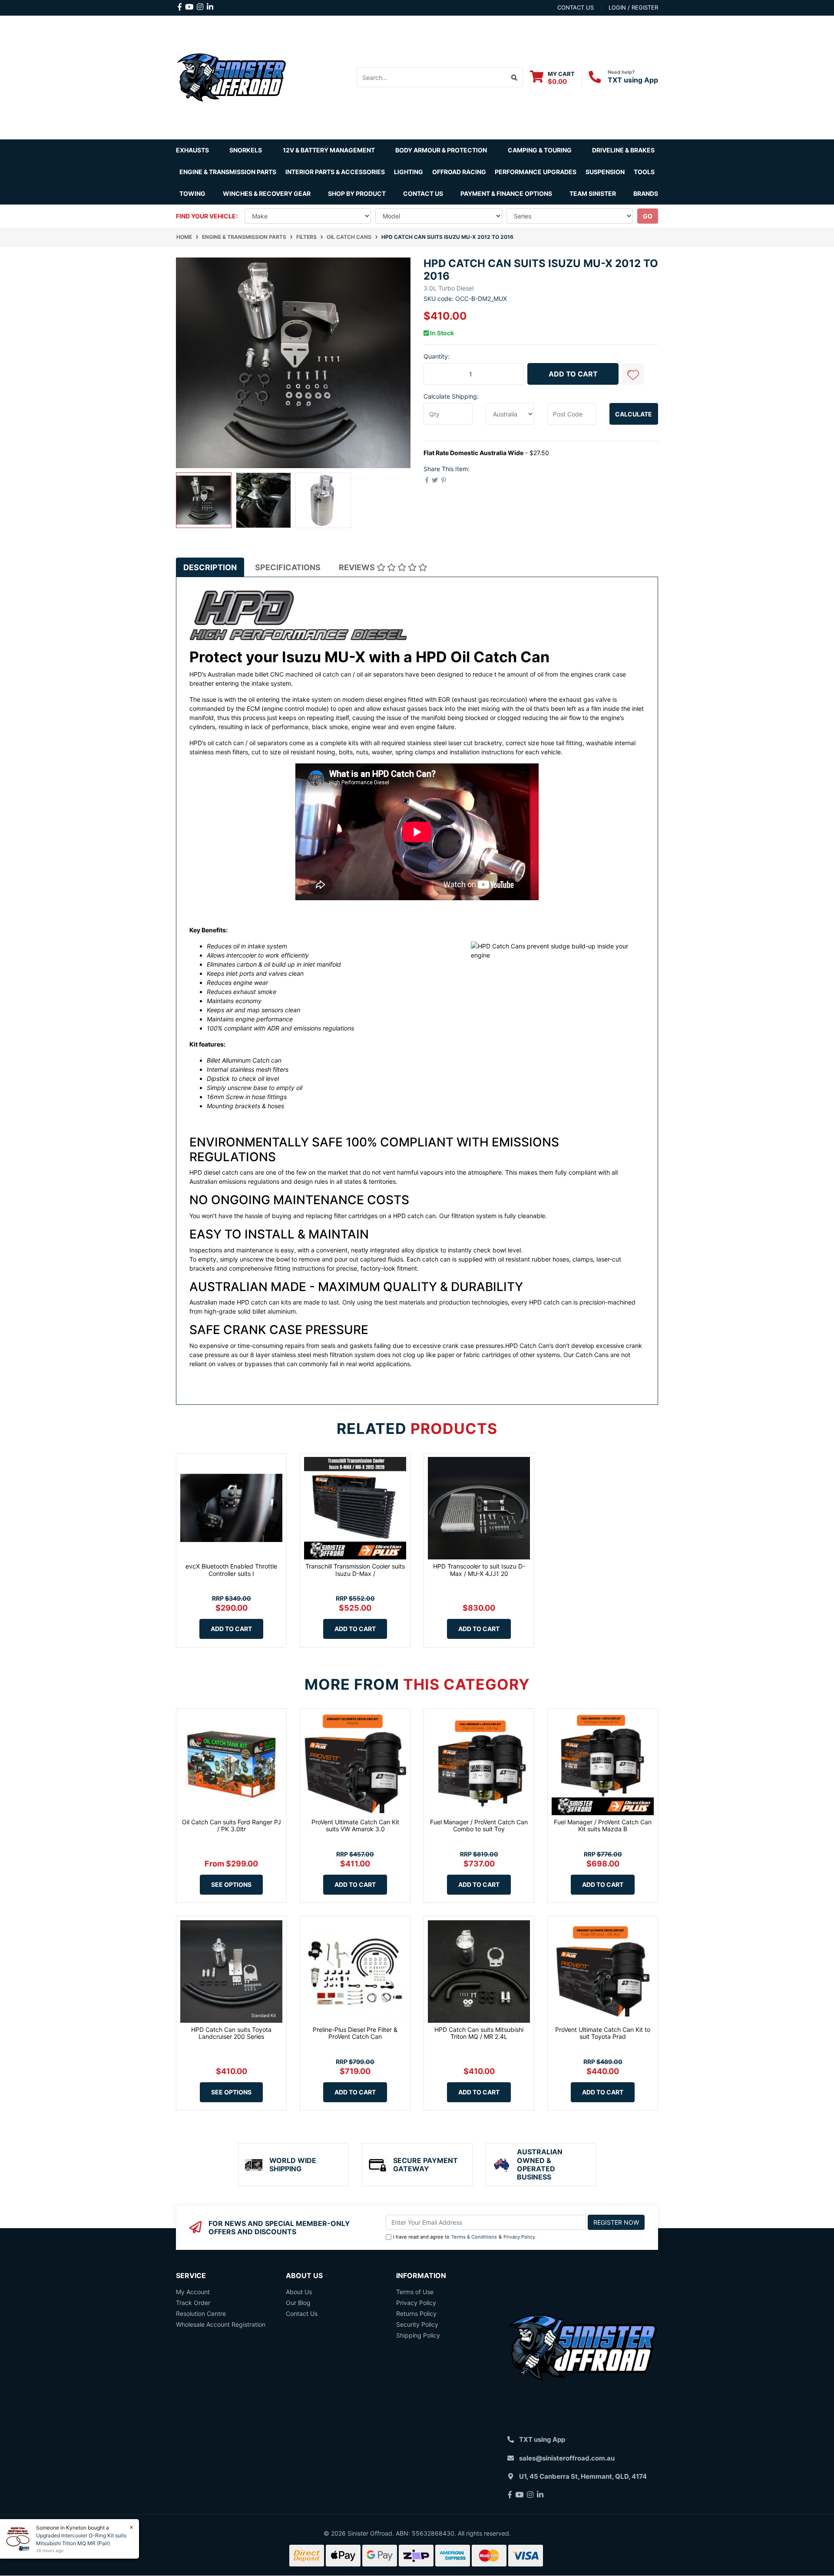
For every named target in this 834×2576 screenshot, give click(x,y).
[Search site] (515, 77)
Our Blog (298, 2303)
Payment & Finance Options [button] (506, 193)
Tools (644, 172)
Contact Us (423, 193)
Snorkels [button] (246, 150)
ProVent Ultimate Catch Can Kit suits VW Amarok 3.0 (355, 1826)
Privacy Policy (519, 2237)
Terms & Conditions (474, 2237)
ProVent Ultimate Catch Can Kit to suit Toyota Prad (603, 2033)
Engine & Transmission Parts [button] (228, 172)
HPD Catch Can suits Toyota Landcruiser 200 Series (231, 2033)
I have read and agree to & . (465, 2237)
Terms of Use (415, 2292)
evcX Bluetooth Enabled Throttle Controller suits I (231, 1570)
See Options (231, 1884)
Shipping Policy (418, 2335)
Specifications (288, 567)
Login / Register (633, 7)
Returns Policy (416, 2313)
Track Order (193, 2303)
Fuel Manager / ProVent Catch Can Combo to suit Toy (479, 1826)
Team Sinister (593, 193)
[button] (633, 374)
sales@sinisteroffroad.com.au (567, 2458)
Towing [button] (192, 193)
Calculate (634, 414)
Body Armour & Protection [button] (441, 150)
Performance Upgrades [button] (536, 172)
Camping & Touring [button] (540, 150)
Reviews (358, 567)
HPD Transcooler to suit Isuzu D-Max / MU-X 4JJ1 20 (479, 1570)
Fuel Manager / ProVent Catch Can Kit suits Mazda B (603, 1826)
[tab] (210, 567)
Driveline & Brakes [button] (623, 150)
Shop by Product (357, 193)
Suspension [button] (605, 172)
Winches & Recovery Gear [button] (267, 193)
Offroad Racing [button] (459, 172)
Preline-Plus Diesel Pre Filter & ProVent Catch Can (355, 2033)
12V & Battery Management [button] (329, 150)
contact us (576, 7)
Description (210, 567)
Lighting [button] (409, 172)
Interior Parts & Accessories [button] (335, 172)
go (648, 216)
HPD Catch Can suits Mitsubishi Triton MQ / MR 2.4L (479, 2033)
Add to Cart (573, 374)
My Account (193, 2292)
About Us (299, 2292)
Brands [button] (646, 193)
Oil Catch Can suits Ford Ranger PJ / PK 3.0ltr (232, 1826)
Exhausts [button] (192, 150)
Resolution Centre (201, 2313)
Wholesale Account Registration (221, 2324)
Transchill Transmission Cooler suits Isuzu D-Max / (355, 1570)
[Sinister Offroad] (231, 77)
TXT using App (633, 80)
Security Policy (417, 2324)
